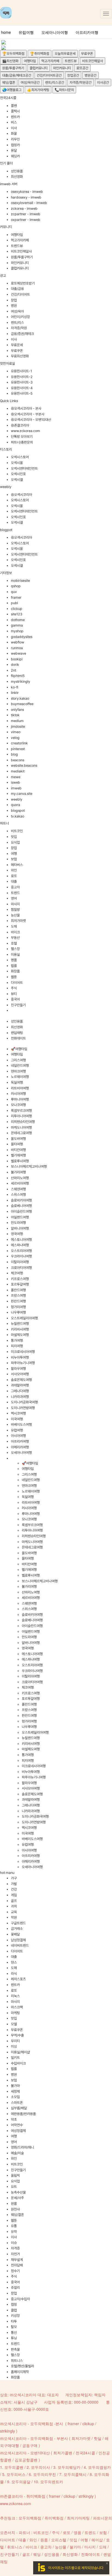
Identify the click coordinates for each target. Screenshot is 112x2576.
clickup (17, 609)
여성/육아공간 (30, 83)
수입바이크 (18, 2063)
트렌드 (15, 893)
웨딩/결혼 (9, 83)
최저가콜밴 (63, 2453)
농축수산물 (18, 2192)
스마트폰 (17, 2103)
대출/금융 (17, 289)
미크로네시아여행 (23, 1352)
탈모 (14, 2327)
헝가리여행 (18, 1307)
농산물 (15, 915)
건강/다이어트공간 (49, 75)
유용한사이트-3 (22, 382)
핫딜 (98, 2438)
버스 (14, 122)
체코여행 (17, 1273)
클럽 (14, 2310)
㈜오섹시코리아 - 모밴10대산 (31, 420)
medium (17, 721)
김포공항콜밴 (26, 2460)
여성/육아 (17, 311)
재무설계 (17, 2260)
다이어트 (17, 983)
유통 (14, 2226)
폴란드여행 (18, 1290)
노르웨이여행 (20, 1077)
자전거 (15, 2254)
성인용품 (17, 171)
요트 (14, 2187)
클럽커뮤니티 (39, 68)
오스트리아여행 (21, 1251)
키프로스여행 (20, 1279)
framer (16, 597)
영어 (14, 898)
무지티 (15, 2041)
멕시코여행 (18, 1413)
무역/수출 (17, 2035)
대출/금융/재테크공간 (17, 75)
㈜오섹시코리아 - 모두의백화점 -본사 (32, 2424)
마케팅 (15, 2013)
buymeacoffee (22, 704)
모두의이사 (41, 2467)
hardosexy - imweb (26, 197)
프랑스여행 (18, 1296)
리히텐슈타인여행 (23, 1122)
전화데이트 (18, 1038)
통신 (14, 2333)
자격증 (15, 2248)
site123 (17, 614)
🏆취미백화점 (40, 54)
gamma (17, 625)
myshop (17, 631)
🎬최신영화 (10, 61)
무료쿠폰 (87, 54)
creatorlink (19, 743)
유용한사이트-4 (22, 388)
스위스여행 (18, 1195)
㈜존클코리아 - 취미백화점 (23, 2496)
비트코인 (17, 831)
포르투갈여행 (20, 1284)
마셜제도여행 (20, 1335)
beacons (18, 760)
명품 (14, 960)
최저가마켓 (18, 921)
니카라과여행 (20, 1397)
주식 (14, 988)
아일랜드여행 (20, 1217)
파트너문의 (102, 2518)
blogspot (18, 811)
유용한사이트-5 (22, 393)
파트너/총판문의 (22, 442)
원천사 (15, 2209)
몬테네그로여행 (21, 1133)
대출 (14, 881)
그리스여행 (18, 1060)
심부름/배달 (19, 2108)
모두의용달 (21, 2482)
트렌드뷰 (71, 61)
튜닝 (14, 2338)
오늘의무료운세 (65, 54)
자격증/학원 (19, 328)
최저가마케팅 (78, 2518)
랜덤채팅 (17, 1033)
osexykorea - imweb (27, 192)
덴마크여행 (18, 1071)
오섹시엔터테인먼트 (24, 468)
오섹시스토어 (20, 457)
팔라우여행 (18, 1369)
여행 (14, 854)
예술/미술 (17, 2153)
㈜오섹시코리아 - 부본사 (28, 414)
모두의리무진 (45, 2474)
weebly (17, 799)
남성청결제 (18, 1940)
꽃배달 (15, 1934)
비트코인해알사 (93, 61)
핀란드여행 (18, 1301)
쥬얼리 (15, 2288)
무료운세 (17, 345)
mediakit (18, 771)
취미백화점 (54, 2518)
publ (14, 603)
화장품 (15, 971)
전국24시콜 (85, 2453)
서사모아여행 (20, 1374)
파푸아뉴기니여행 (23, 1363)
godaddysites (22, 637)
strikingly (7, 2431)
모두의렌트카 (52, 2482)
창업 (14, 300)
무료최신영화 (20, 356)
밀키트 (15, 2058)
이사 (14, 128)
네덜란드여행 (20, 1066)
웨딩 (37, 2554)
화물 (14, 134)
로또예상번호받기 (23, 283)
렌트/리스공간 (55, 83)
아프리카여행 (87, 32)
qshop (16, 586)
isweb (15, 782)
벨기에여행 (18, 1155)
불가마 (15, 2086)
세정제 (15, 2091)
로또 (14, 876)
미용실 (15, 955)
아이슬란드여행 (21, 1211)
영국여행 (17, 1234)
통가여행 (17, 1341)
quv (14, 592)
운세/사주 (17, 2198)
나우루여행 (18, 1312)
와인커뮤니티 (62, 68)
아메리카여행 (20, 1447)
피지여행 (17, 1346)
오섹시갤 (17, 480)
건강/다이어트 (20, 294)
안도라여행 (18, 1223)
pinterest (18, 749)
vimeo (16, 732)
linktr (15, 693)
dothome (18, 620)
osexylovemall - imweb (29, 203)
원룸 (14, 2204)
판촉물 (15, 2349)
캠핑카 (15, 145)
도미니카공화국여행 (24, 1402)
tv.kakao (18, 816)
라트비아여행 (20, 1088)
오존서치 (8, 2532)
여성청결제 (18, 2131)
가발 (14, 1884)
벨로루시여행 (20, 1161)
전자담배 (17, 2265)
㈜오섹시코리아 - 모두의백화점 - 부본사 (34, 2438)
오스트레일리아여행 (24, 1318)
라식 (14, 1974)
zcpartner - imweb (26, 214)
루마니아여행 (20, 1099)
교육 (14, 1912)
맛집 (14, 837)
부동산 (15, 938)
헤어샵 (97, 2540)
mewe (16, 777)
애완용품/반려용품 (23, 2114)
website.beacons (24, 766)
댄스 (14, 1962)
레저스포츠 (18, 1979)
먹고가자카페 (50, 61)
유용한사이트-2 (22, 377)
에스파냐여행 (20, 1245)
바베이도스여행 (21, 1425)
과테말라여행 (20, 1385)
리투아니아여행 (21, 1116)
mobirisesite (20, 581)
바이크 (15, 932)
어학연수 (17, 2125)
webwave (18, 653)
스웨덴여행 (18, 1189)
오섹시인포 (18, 474)
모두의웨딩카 (69, 2467)
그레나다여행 (20, 1391)
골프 (14, 1901)
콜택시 (15, 111)
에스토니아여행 (21, 1240)
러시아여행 (18, 1094)
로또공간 (82, 68)
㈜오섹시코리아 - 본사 (26, 408)
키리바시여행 (20, 1329)
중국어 (15, 999)
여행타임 (30, 61)
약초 (14, 2120)
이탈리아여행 (20, 1262)
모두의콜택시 (75, 2474)
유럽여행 (26, 32)
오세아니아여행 (55, 32)
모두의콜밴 (14, 2467)
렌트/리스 (17, 323)
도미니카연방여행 (23, 1408)
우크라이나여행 (21, 1256)
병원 (14, 306)
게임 (14, 1895)
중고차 (15, 887)
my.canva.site (22, 794)
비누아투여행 (20, 1357)
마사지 (15, 904)
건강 (14, 1889)
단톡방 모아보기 (22, 437)
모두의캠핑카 (99, 2467)
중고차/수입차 (20, 2299)
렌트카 (15, 117)
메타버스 (17, 865)
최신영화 (17, 177)
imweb (16, 788)
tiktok (15, 715)
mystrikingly (21, 682)
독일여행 (17, 1082)
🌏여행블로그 (12, 90)
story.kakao (20, 698)
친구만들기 (18, 1005)
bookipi (17, 659)
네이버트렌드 (20, 1946)
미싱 (14, 2046)
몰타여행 (17, 1144)
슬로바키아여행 (21, 1200)
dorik (15, 665)
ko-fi (15, 687)
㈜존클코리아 (20, 425)
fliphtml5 (18, 676)
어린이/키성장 (20, 317)
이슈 (14, 2243)
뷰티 (14, 994)
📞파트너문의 (64, 90)
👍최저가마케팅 (38, 90)
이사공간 (103, 83)
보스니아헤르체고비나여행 (29, 1166)
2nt (13, 670)
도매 (14, 926)
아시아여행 (18, 1436)
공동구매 (30, 2445)
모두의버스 (16, 2474)
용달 (14, 150)
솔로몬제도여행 (21, 1380)
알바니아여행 (20, 1228)
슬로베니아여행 (21, 1206)
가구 (14, 1878)
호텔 (14, 943)
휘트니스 (17, 2361)
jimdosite (18, 727)
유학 (14, 2232)
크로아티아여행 (21, 1268)
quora (15, 805)
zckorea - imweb (24, 209)
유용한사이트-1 (21, 371)
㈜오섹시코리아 (21, 495)
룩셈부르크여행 (21, 1111)
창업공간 (73, 75)
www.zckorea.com (25, 431)
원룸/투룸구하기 (13, 68)
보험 (14, 859)
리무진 (15, 139)
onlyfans (17, 710)
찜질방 (15, 910)
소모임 (15, 2097)
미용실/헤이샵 (20, 2052)
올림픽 (15, 2175)
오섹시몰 (17, 463)
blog (14, 754)
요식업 (15, 842)
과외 (14, 1906)
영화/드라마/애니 (22, 2147)
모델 (14, 2024)
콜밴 (14, 106)
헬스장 (15, 949)
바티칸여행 (18, 1150)
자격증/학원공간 (81, 83)
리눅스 (15, 1996)
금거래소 (17, 1929)
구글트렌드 (18, 1923)
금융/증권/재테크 (22, 334)
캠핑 (14, 2304)
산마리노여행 (20, 1178)
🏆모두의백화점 (13, 54)
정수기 (15, 2271)
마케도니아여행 (21, 1127)
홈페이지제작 (20, 2372)
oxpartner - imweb (26, 220)
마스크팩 (17, 2007)
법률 (14, 966)
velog (15, 738)
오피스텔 (59, 2540)
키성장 (15, 2316)
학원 (14, 1917)
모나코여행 (18, 1105)
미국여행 (17, 1419)
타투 (14, 2321)
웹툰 (14, 977)
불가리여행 (18, 1172)
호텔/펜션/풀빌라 (22, 2366)
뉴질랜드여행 (20, 1324)
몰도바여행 (18, 1139)
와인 (14, 870)
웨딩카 (15, 156)
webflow (18, 642)
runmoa (17, 648)
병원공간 (91, 75)
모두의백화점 (30, 2518)
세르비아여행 (20, 1183)
